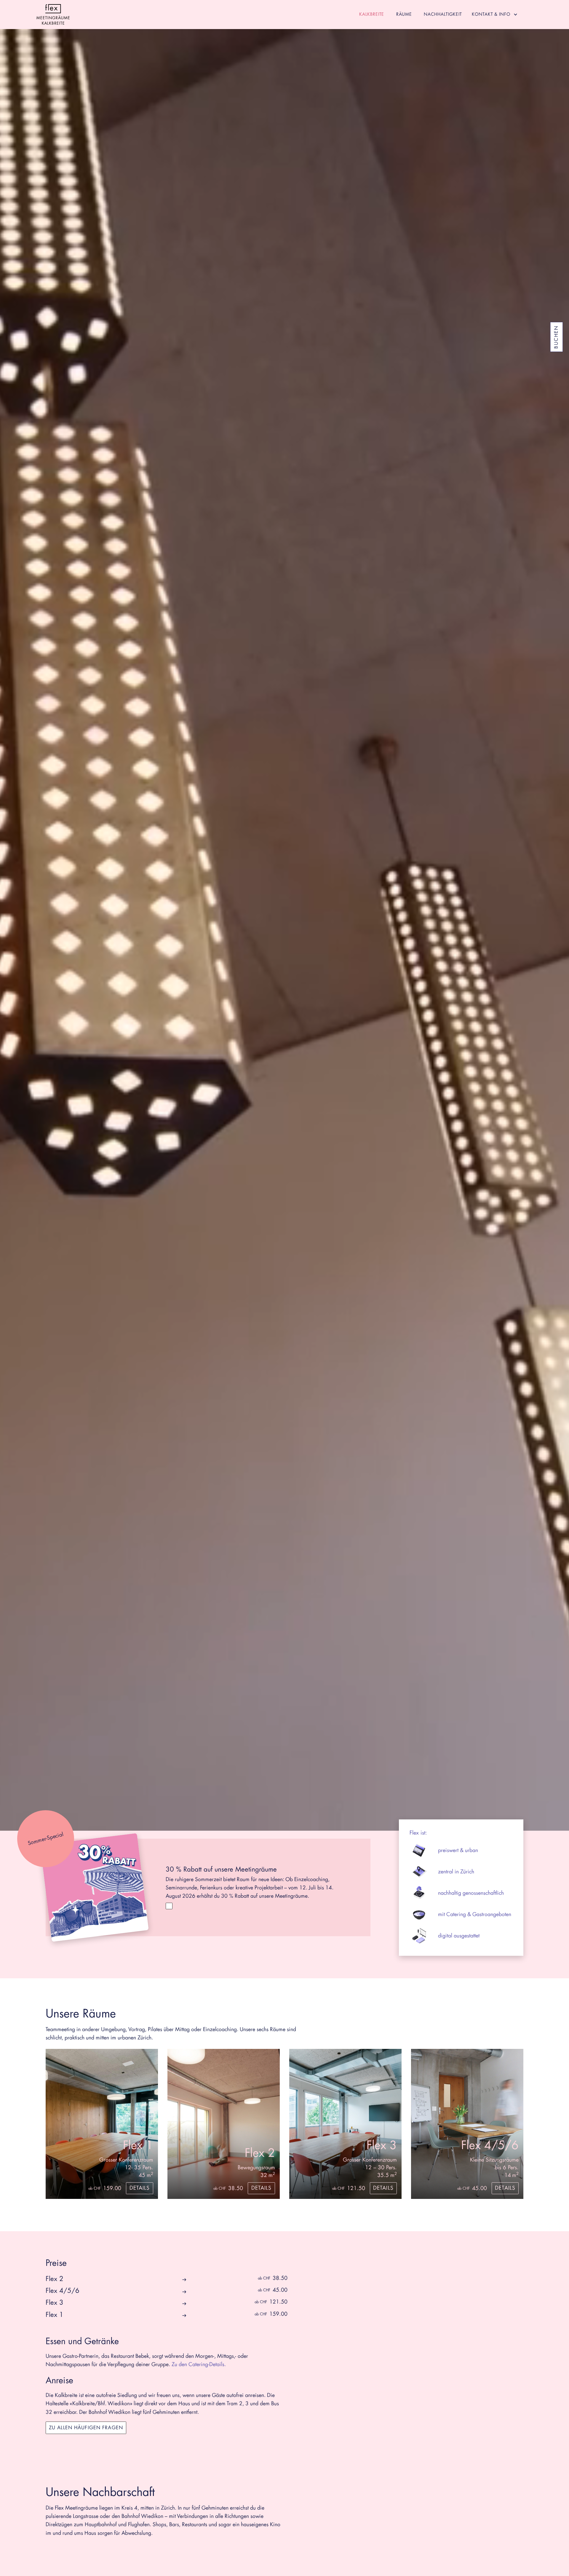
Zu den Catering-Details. (199, 2364)
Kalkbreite (372, 14)
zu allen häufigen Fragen (86, 2428)
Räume (404, 14)
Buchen (557, 337)
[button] (496, 15)
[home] (53, 15)
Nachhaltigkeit (443, 14)
